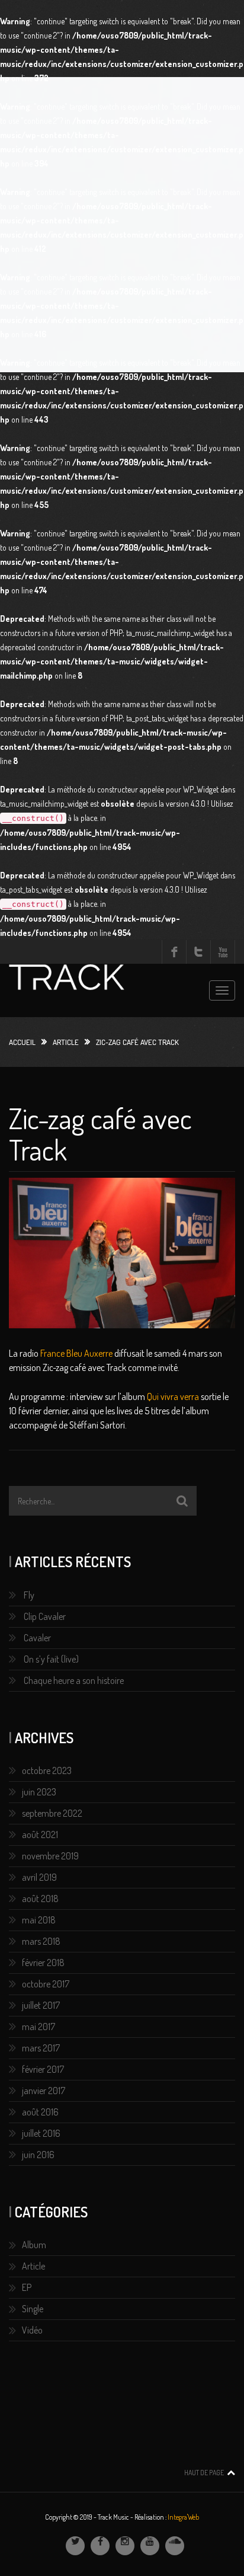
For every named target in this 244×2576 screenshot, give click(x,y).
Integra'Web (183, 2517)
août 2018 (40, 1899)
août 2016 (40, 2112)
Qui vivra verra (173, 1396)
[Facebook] (100, 2546)
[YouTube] (150, 2546)
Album (34, 2245)
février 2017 (43, 2069)
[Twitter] (75, 2546)
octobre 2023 (47, 1770)
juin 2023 (39, 1792)
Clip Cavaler (45, 1616)
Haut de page (204, 2473)
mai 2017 (38, 2027)
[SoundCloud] (175, 2546)
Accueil (22, 1042)
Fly (29, 1595)
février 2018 (43, 1963)
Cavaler (37, 1638)
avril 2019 (39, 1877)
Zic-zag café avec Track (100, 1134)
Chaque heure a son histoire (74, 1680)
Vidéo (32, 2330)
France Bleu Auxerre (76, 1353)
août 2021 (40, 1834)
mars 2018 (41, 1941)
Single (33, 2309)
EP (27, 2287)
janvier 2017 (44, 2091)
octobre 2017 (46, 1984)
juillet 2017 (41, 2005)
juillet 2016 (41, 2133)
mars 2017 (41, 2048)
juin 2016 (38, 2155)
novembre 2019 (50, 1856)
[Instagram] (125, 2546)
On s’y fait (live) (51, 1659)
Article (66, 1042)
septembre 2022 (52, 1813)
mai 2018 (39, 1920)
